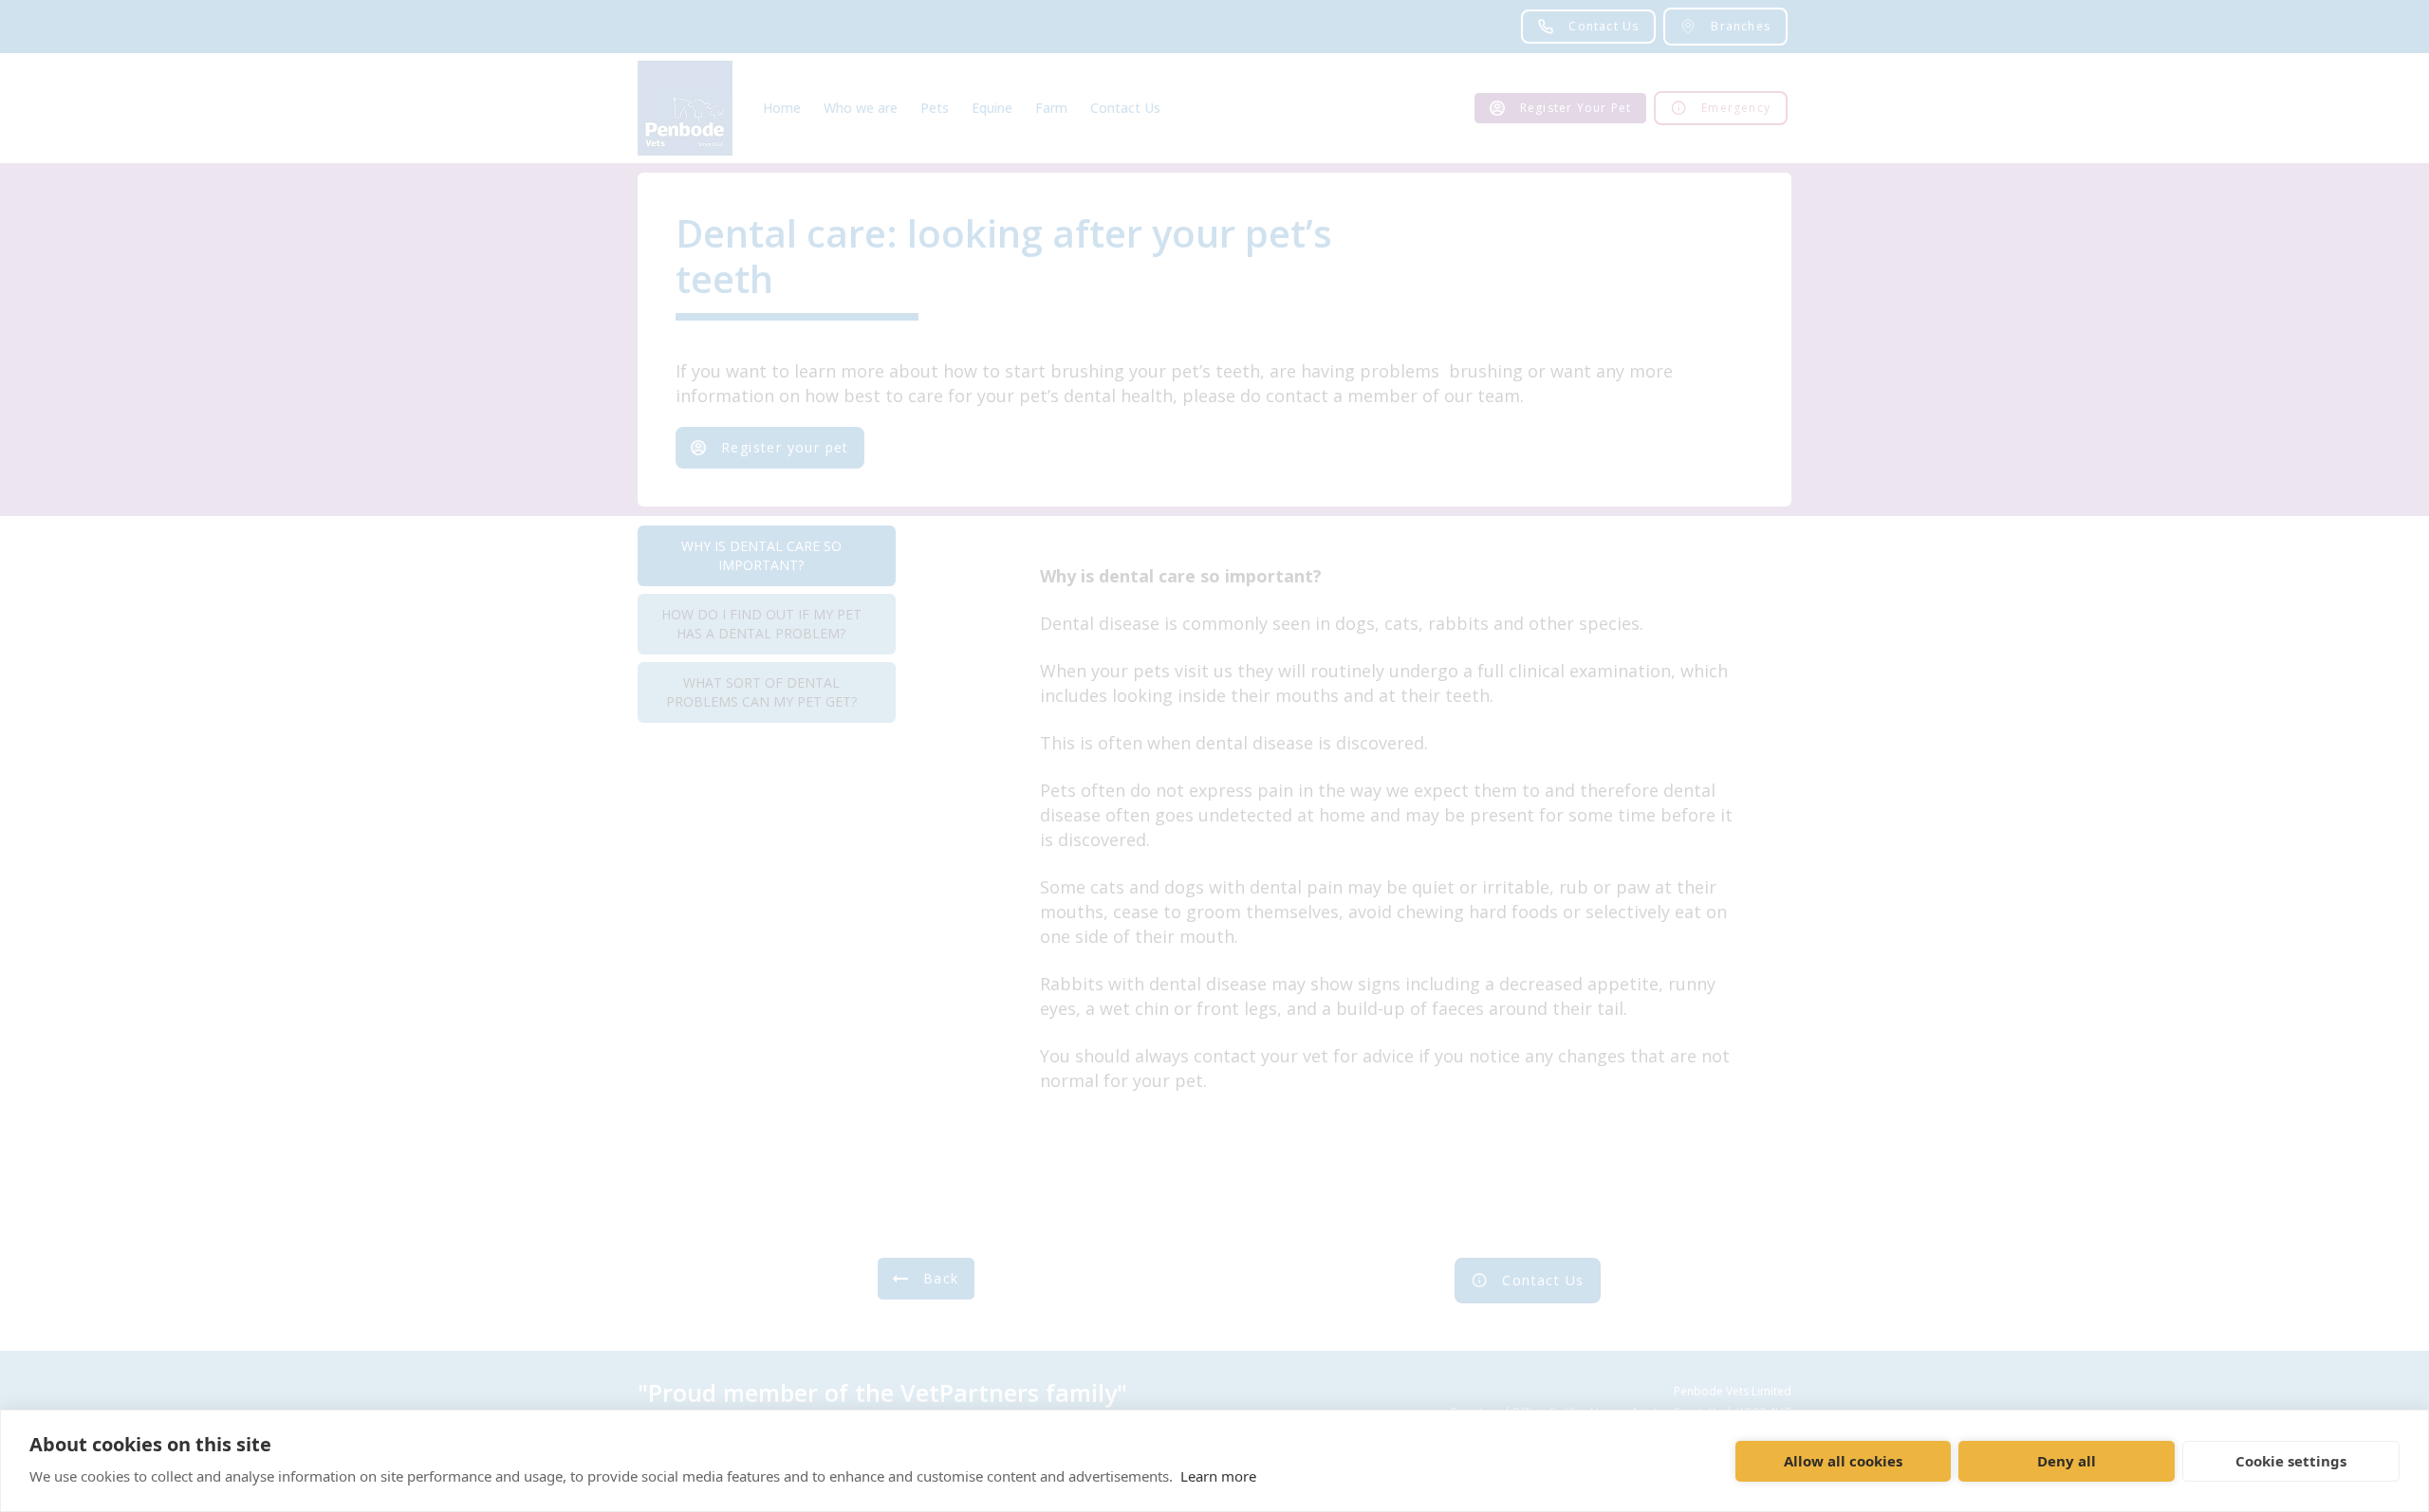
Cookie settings (2291, 1461)
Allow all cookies (1843, 1461)
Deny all (2067, 1461)
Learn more (1218, 1476)
